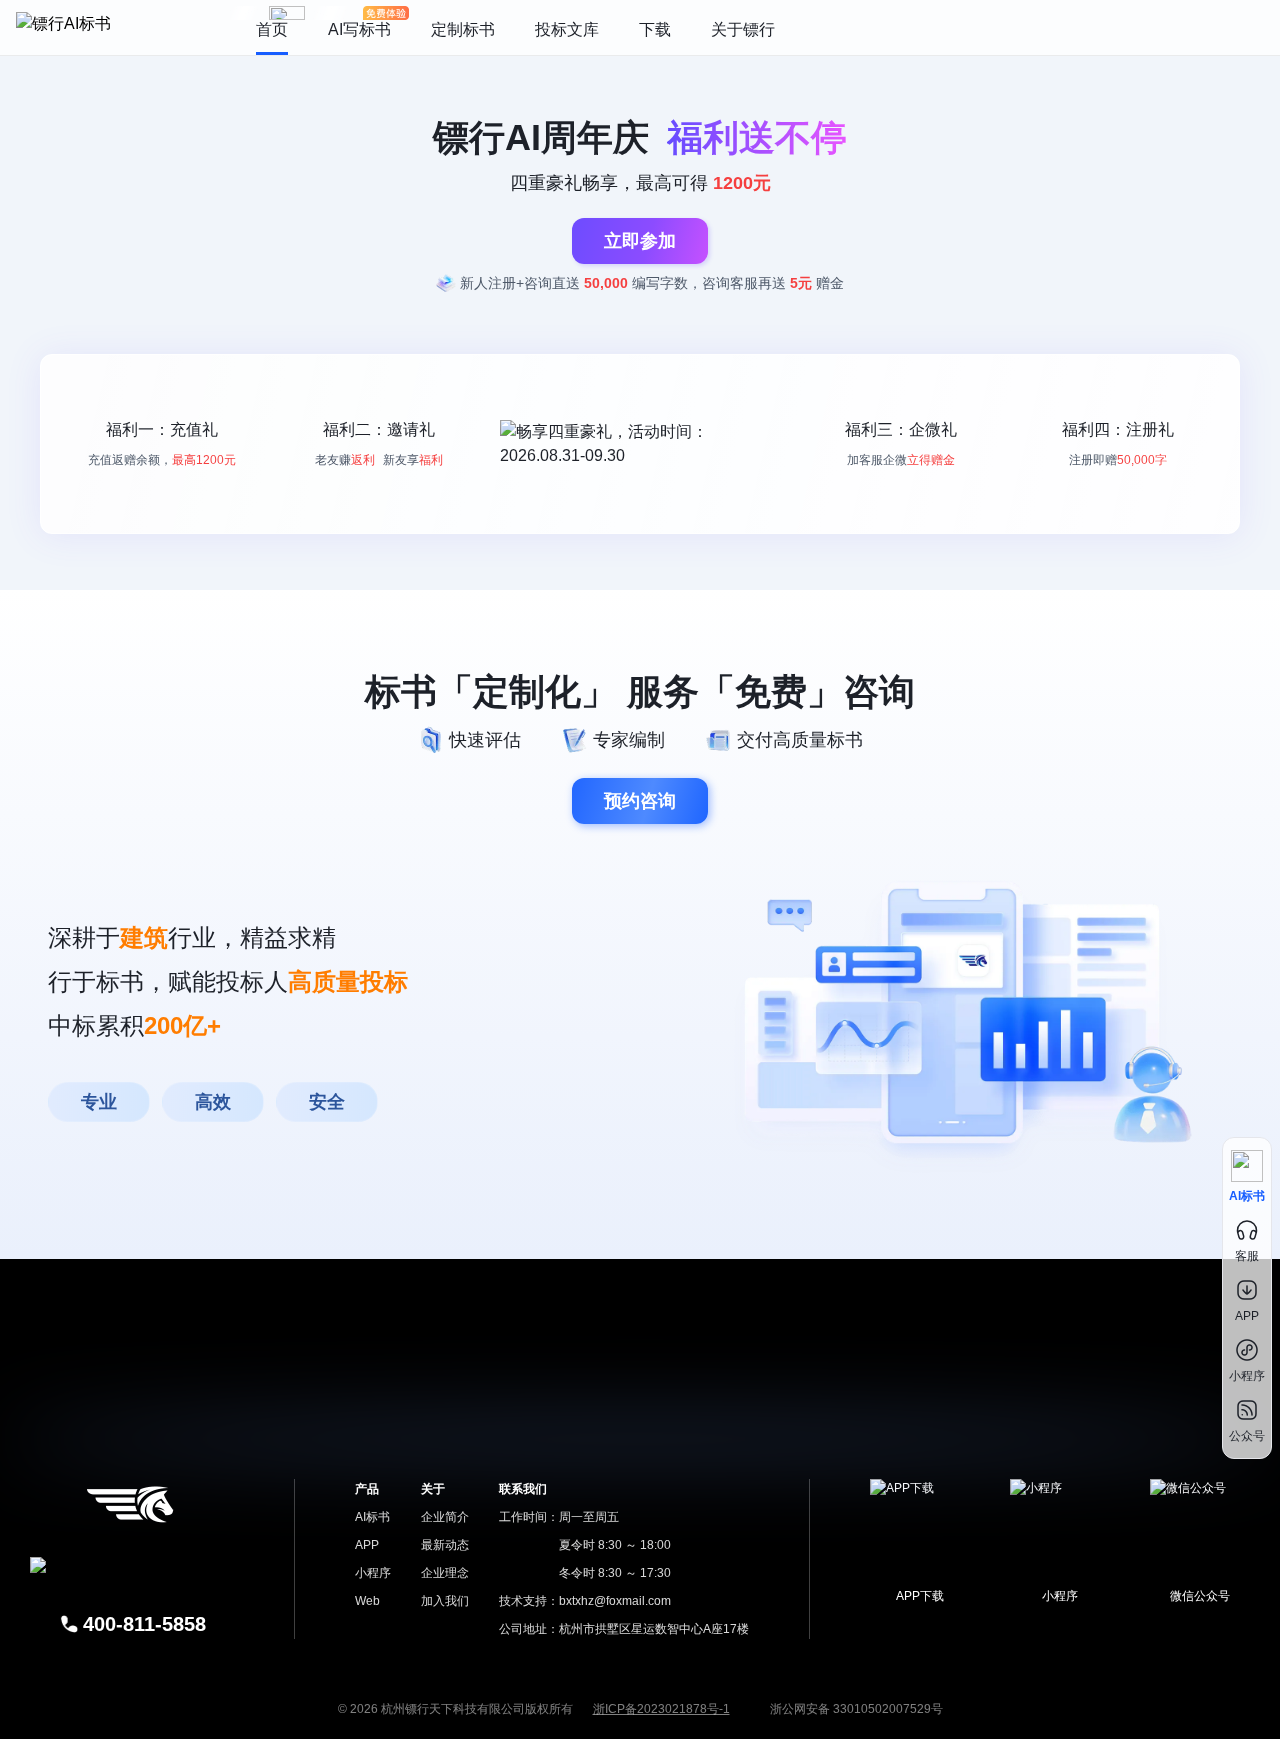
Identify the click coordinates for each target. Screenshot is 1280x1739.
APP (367, 1545)
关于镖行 (743, 29)
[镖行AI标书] (116, 28)
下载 (655, 29)
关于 (433, 1489)
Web (367, 1601)
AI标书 (372, 1517)
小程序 (373, 1573)
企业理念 (445, 1573)
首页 (272, 29)
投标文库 (567, 29)
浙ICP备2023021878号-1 (661, 1709)
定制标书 (463, 29)
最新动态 (445, 1545)
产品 (367, 1489)
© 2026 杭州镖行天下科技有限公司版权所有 (455, 1709)
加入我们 (445, 1601)
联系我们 (523, 1489)
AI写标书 (359, 29)
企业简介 (445, 1517)
